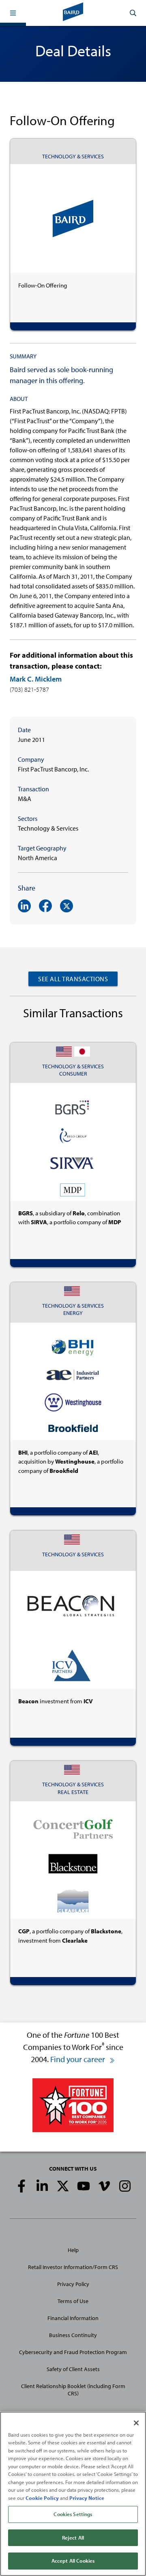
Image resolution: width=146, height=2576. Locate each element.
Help (73, 2250)
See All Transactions (73, 979)
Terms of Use (73, 2301)
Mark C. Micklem (36, 679)
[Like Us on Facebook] (21, 2186)
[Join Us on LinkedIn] (42, 2186)
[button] (13, 13)
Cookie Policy (42, 2498)
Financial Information (73, 2318)
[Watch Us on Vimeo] (104, 2186)
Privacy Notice (87, 2498)
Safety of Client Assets (73, 2369)
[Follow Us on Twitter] (63, 2186)
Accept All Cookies (73, 2561)
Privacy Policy (73, 2284)
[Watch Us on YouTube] (84, 2186)
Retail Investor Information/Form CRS (73, 2267)
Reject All (73, 2538)
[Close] (136, 2423)
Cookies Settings (73, 2514)
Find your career (78, 2059)
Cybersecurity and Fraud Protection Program (73, 2352)
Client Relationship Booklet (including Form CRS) (73, 2390)
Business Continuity (73, 2335)
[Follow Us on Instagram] (125, 2186)
